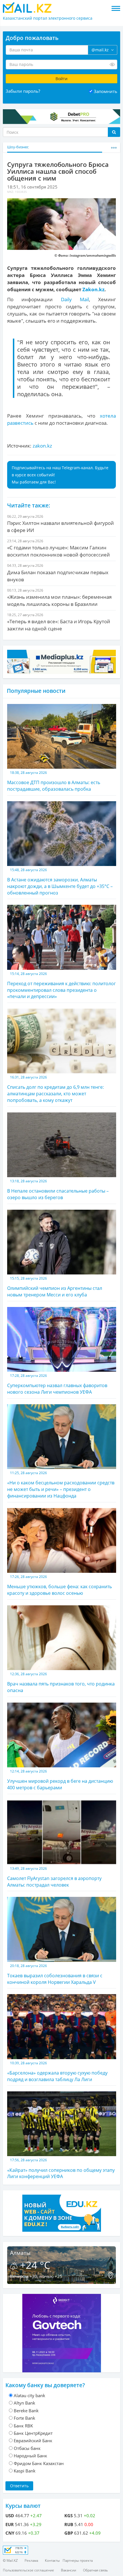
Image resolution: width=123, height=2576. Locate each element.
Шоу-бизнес (18, 147)
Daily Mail (75, 299)
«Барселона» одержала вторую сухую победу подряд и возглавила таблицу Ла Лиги (57, 2072)
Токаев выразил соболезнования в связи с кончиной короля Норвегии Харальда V (55, 1974)
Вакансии (69, 2570)
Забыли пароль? (23, 91)
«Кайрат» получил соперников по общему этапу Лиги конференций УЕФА (61, 2169)
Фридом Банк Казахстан (39, 2463)
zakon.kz (42, 446)
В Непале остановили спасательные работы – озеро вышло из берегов (58, 1190)
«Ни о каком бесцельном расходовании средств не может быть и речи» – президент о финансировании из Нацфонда (61, 1485)
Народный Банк (30, 2456)
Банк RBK (23, 2426)
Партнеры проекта (78, 2560)
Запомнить (106, 91)
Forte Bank (24, 2418)
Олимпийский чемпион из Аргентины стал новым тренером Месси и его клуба (55, 1287)
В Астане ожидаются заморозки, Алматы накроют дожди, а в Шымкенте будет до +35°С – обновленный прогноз (60, 882)
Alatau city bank (29, 2395)
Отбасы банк (27, 2448)
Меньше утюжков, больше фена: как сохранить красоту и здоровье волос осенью (59, 1585)
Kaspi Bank (25, 2471)
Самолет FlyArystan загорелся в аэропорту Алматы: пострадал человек (54, 1877)
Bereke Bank (26, 2411)
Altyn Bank (24, 2403)
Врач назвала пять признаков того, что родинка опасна (61, 1682)
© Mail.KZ (10, 2560)
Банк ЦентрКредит (33, 2433)
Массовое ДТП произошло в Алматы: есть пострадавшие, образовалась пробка (54, 781)
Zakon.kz (93, 289)
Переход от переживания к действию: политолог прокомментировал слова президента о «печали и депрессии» (61, 986)
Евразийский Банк (33, 2441)
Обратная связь (95, 2570)
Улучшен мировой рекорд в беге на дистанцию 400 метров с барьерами (60, 1780)
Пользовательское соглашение (28, 2570)
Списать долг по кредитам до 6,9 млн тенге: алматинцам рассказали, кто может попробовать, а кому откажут (55, 1089)
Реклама (31, 2560)
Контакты (52, 2560)
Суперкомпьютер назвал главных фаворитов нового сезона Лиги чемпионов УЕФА (57, 1384)
